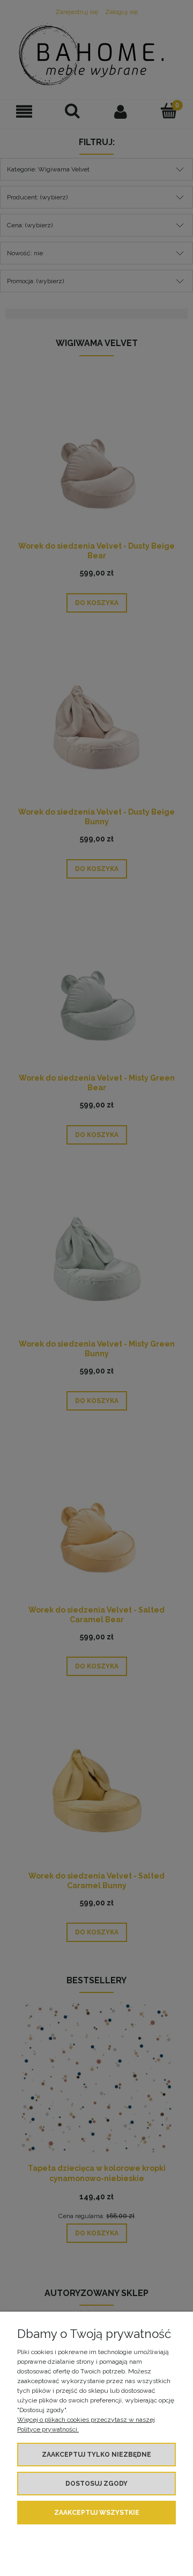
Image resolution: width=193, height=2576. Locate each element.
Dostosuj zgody (96, 2484)
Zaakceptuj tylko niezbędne (96, 2455)
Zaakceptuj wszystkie (97, 2513)
